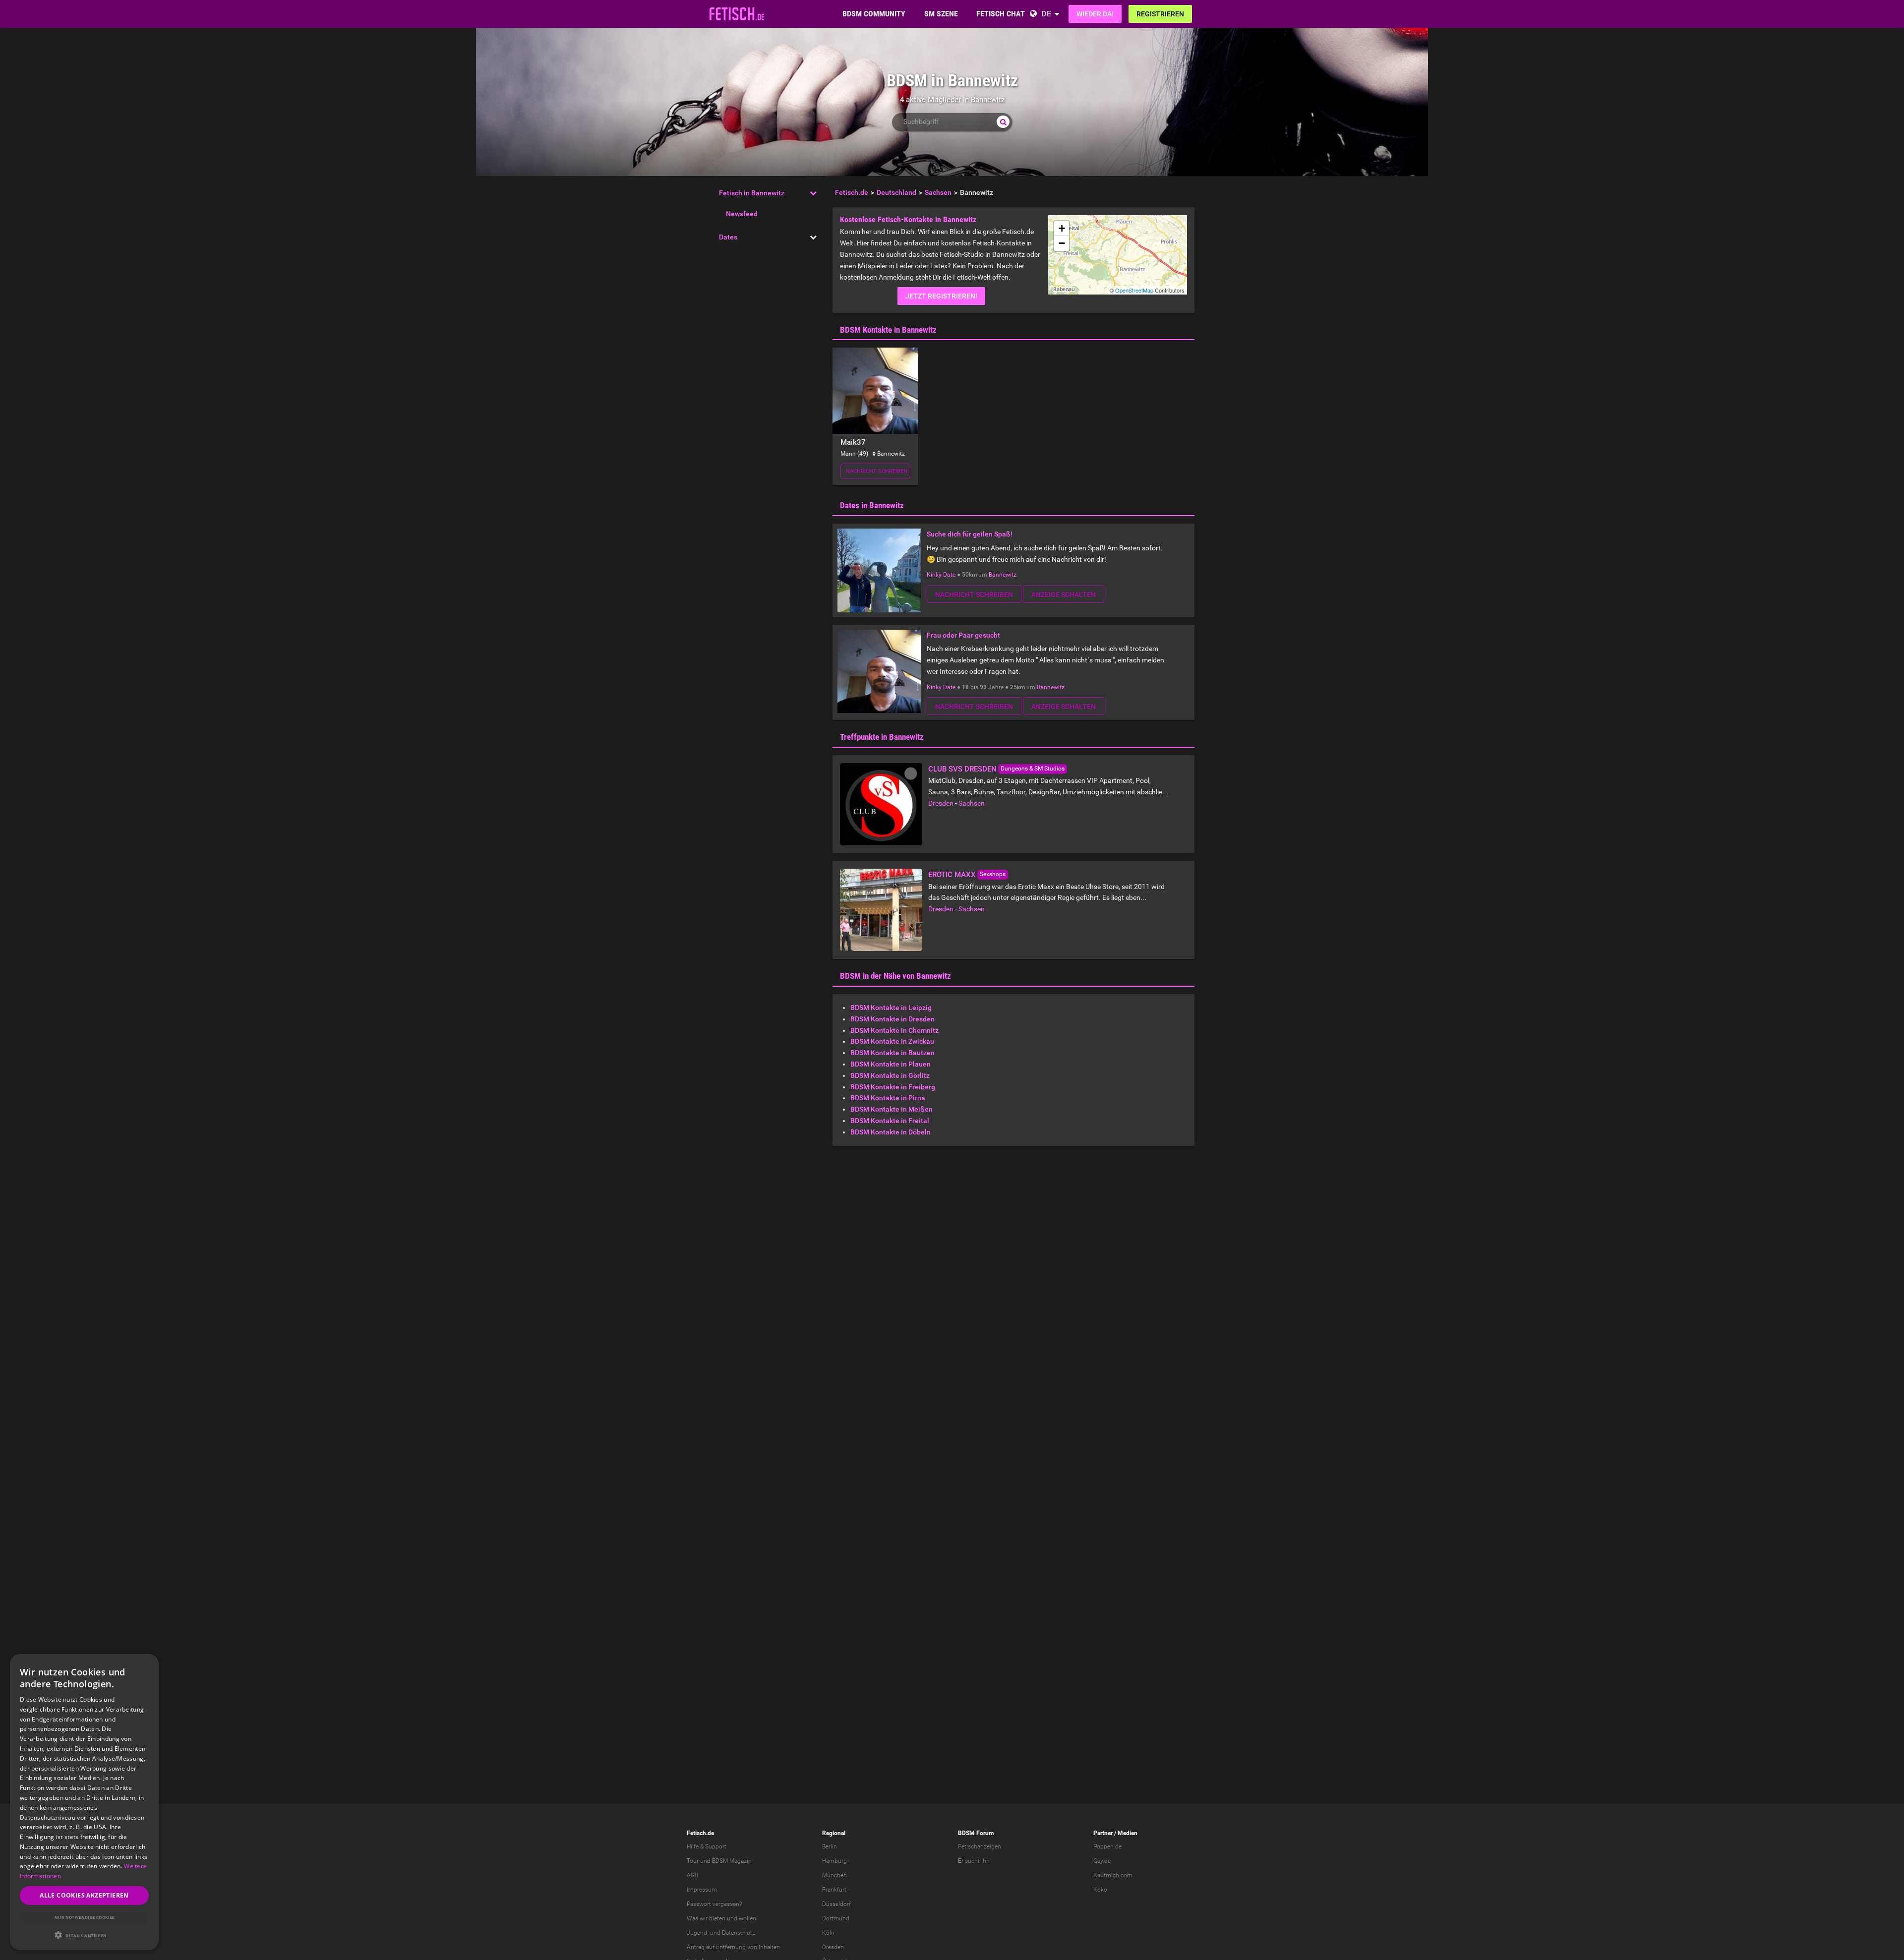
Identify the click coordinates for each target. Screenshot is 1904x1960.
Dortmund (836, 1918)
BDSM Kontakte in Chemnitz (894, 1030)
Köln (828, 1933)
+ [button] (1062, 228)
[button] (84, 1935)
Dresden (941, 803)
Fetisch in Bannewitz (752, 193)
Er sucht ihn (974, 1861)
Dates (728, 237)
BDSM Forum (976, 1833)
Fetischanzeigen (980, 1846)
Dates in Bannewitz (872, 505)
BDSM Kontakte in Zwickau (892, 1041)
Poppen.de (1107, 1846)
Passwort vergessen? (714, 1904)
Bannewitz (1003, 575)
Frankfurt (834, 1890)
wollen (747, 1918)
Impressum (702, 1890)
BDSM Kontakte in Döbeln (891, 1132)
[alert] (84, 1802)
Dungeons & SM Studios (1033, 769)
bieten (717, 1918)
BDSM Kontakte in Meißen (892, 1109)
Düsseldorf (836, 1904)
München (834, 1875)
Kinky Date (941, 575)
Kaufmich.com (1113, 1875)
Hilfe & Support (707, 1846)
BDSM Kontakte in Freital (890, 1121)
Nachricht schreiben (877, 471)
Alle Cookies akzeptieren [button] (84, 1895)
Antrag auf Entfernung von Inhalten (733, 1947)
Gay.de (1102, 1861)
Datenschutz (739, 1933)
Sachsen (972, 803)
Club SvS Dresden (962, 769)
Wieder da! (1095, 14)
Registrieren (1160, 14)
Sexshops (993, 874)
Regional (834, 1833)
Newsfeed (742, 214)
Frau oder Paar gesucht (963, 635)
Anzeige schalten (1064, 594)
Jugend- (698, 1933)
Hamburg (834, 1861)
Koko (1100, 1890)
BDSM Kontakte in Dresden (892, 1019)
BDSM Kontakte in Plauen (891, 1064)
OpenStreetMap (1134, 290)
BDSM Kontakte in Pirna (888, 1098)
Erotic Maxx (952, 875)
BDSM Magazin (732, 1861)
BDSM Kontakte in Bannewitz (888, 330)
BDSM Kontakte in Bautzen (892, 1053)
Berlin (830, 1846)
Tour (693, 1861)
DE (1046, 14)
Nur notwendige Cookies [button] (84, 1917)
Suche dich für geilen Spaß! (970, 534)
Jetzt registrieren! (941, 296)
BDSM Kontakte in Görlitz (890, 1075)
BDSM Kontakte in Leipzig (891, 1008)
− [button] (1062, 243)
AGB (692, 1875)
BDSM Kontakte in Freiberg (893, 1087)
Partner (1103, 1833)
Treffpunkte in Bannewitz (882, 737)
